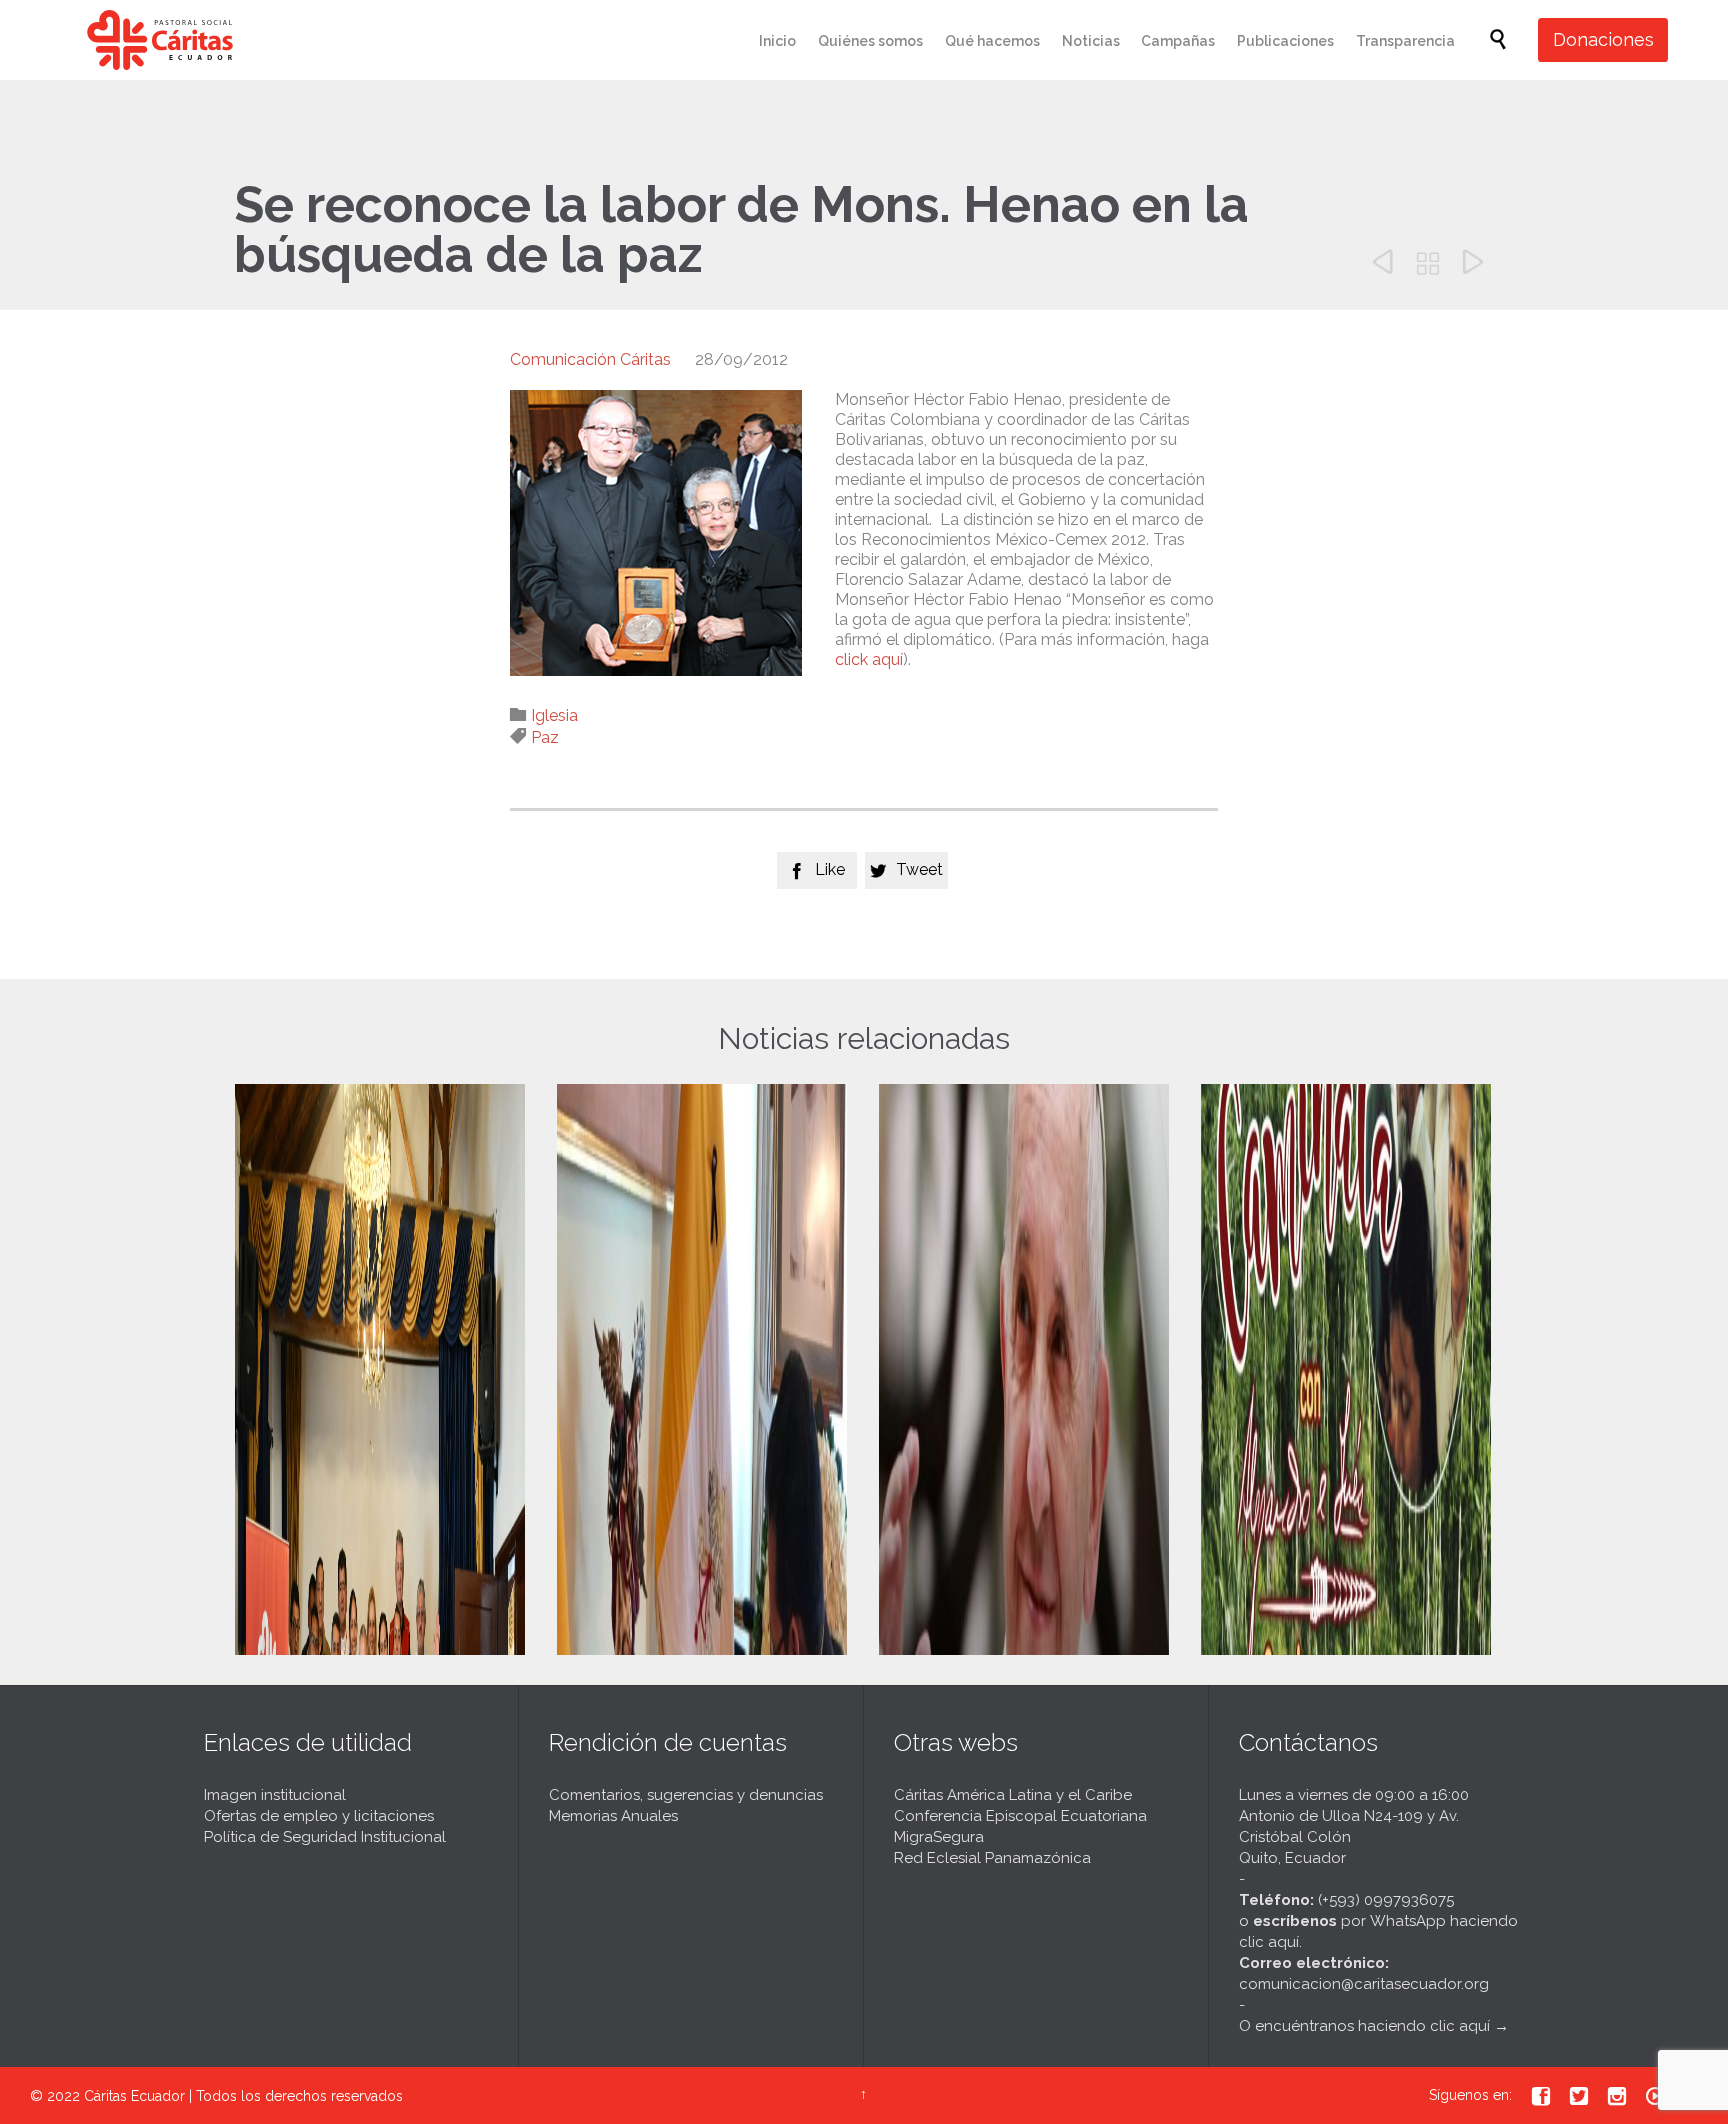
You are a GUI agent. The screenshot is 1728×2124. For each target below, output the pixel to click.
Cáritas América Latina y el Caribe (1013, 1795)
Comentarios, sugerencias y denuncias (686, 1795)
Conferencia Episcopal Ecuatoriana (1020, 1816)
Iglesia (554, 715)
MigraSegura (939, 1837)
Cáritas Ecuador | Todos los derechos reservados (243, 2096)
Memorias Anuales (613, 1816)
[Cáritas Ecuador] (160, 40)
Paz (545, 737)
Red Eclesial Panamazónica (992, 1858)
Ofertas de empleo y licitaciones (319, 1816)
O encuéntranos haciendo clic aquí (1364, 2026)
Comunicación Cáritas (590, 359)
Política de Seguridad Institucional (325, 1837)
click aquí (869, 659)
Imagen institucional (275, 1795)
